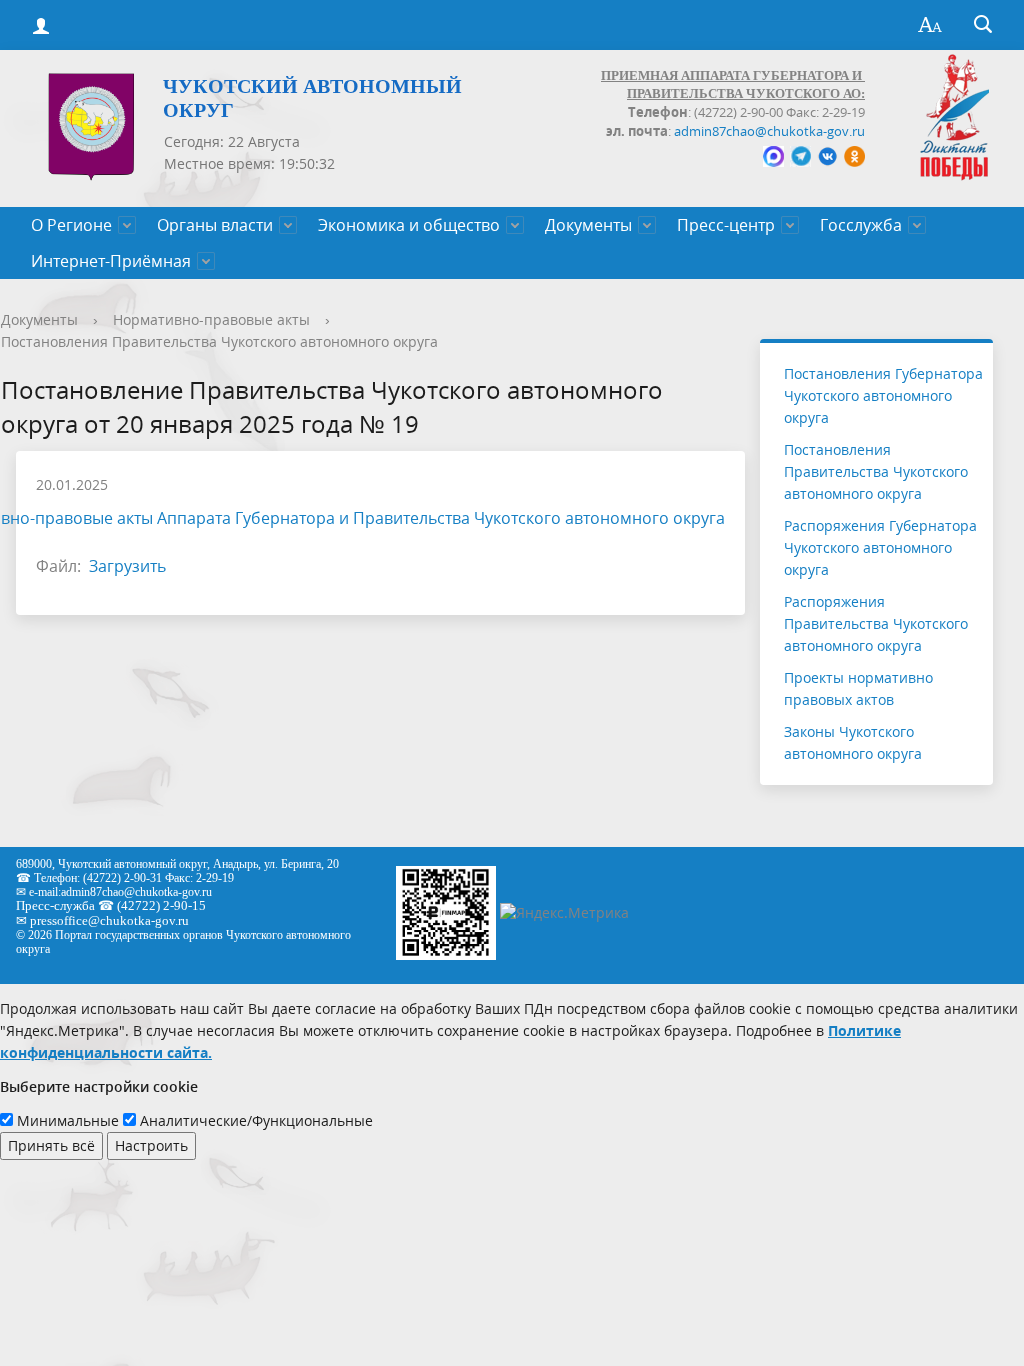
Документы (588, 225)
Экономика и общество (409, 225)
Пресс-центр (726, 225)
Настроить (151, 1145)
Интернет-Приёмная (111, 261)
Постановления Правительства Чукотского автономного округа (219, 341)
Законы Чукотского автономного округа (853, 742)
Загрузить (127, 566)
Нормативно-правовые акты (211, 319)
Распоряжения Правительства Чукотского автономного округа (876, 623)
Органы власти (215, 225)
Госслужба (861, 225)
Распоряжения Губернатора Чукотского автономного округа (880, 547)
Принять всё (51, 1145)
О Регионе (71, 225)
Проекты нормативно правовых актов (858, 688)
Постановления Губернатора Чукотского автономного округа (883, 395)
